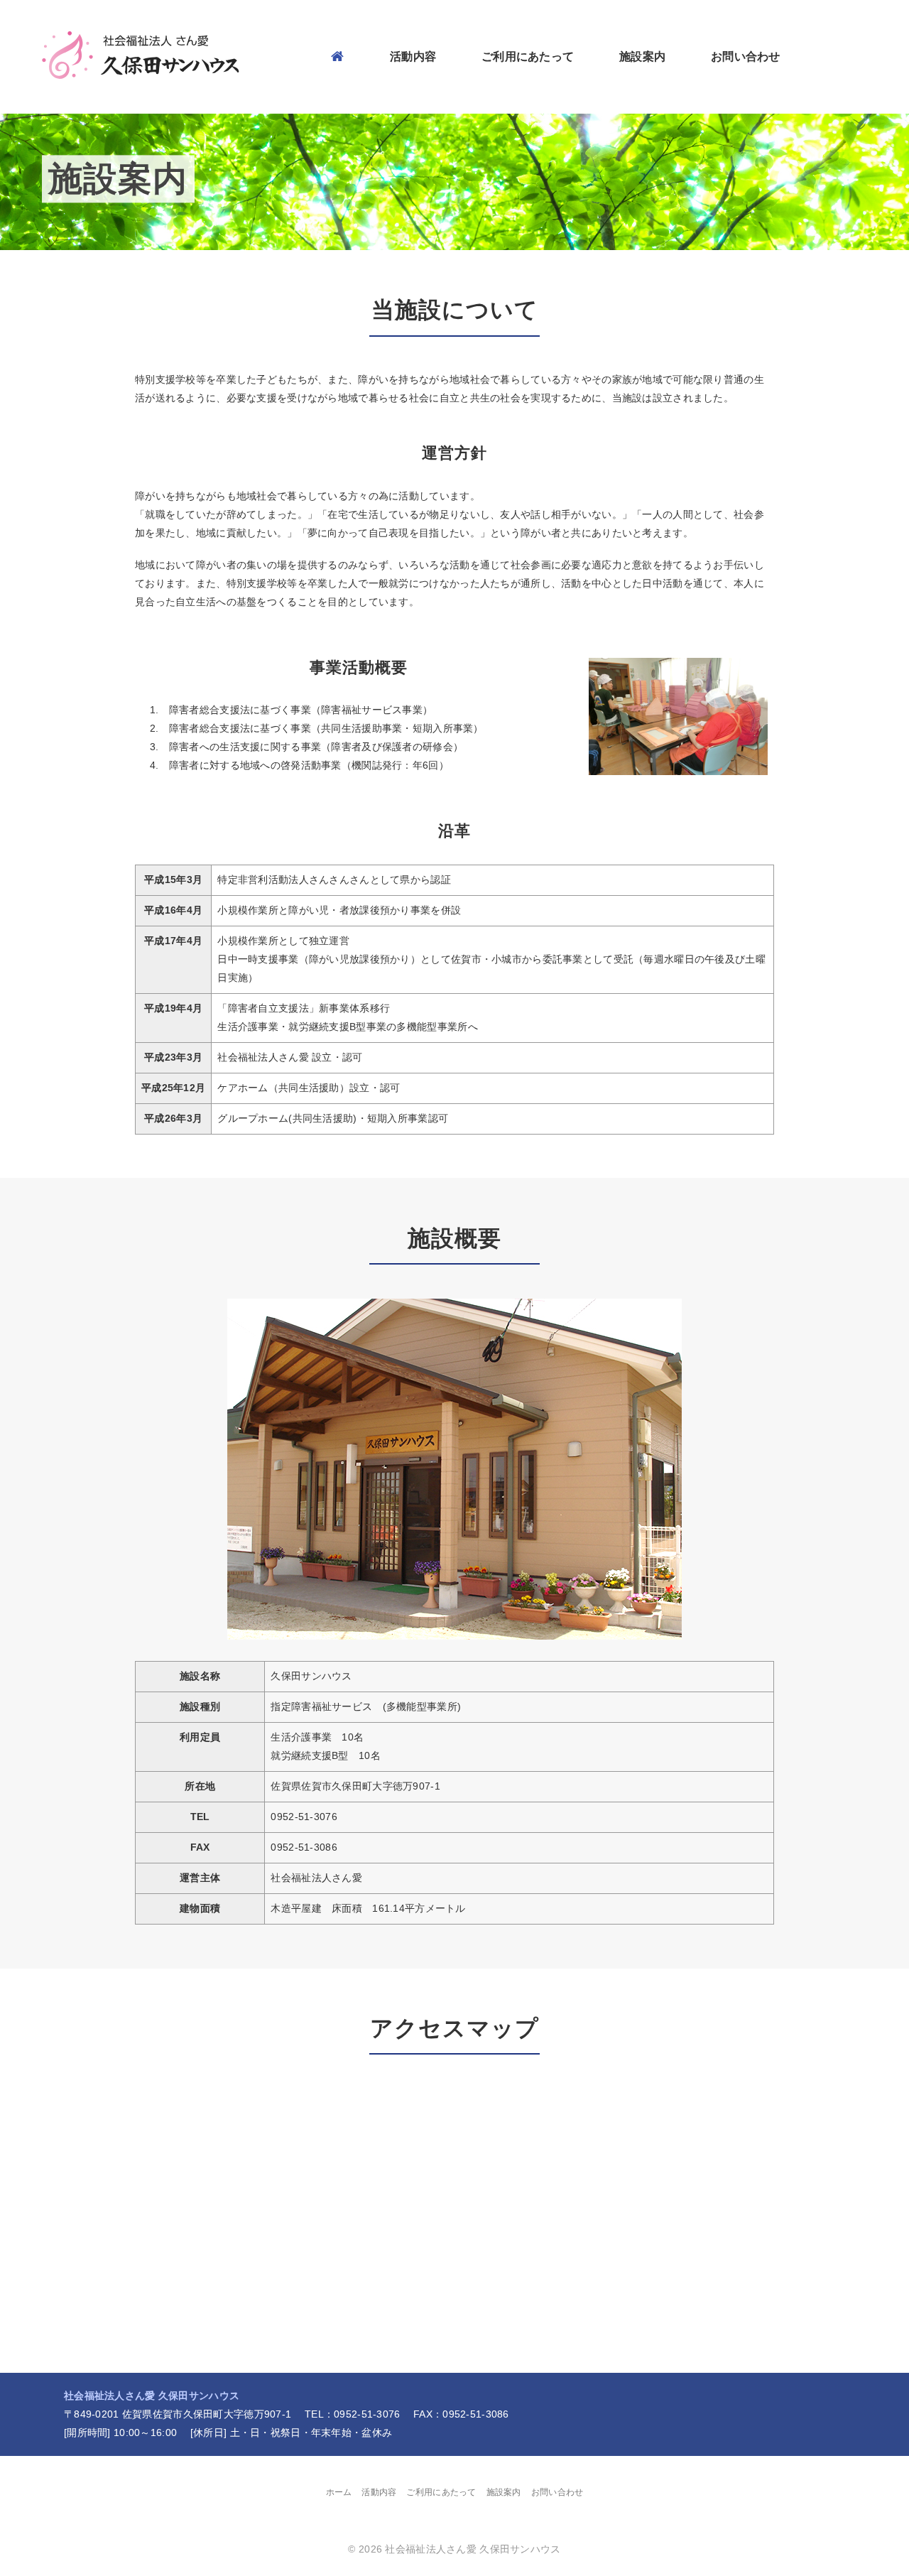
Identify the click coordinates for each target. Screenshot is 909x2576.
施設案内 (642, 55)
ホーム (339, 2492)
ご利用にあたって (528, 55)
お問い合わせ (746, 55)
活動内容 (413, 55)
